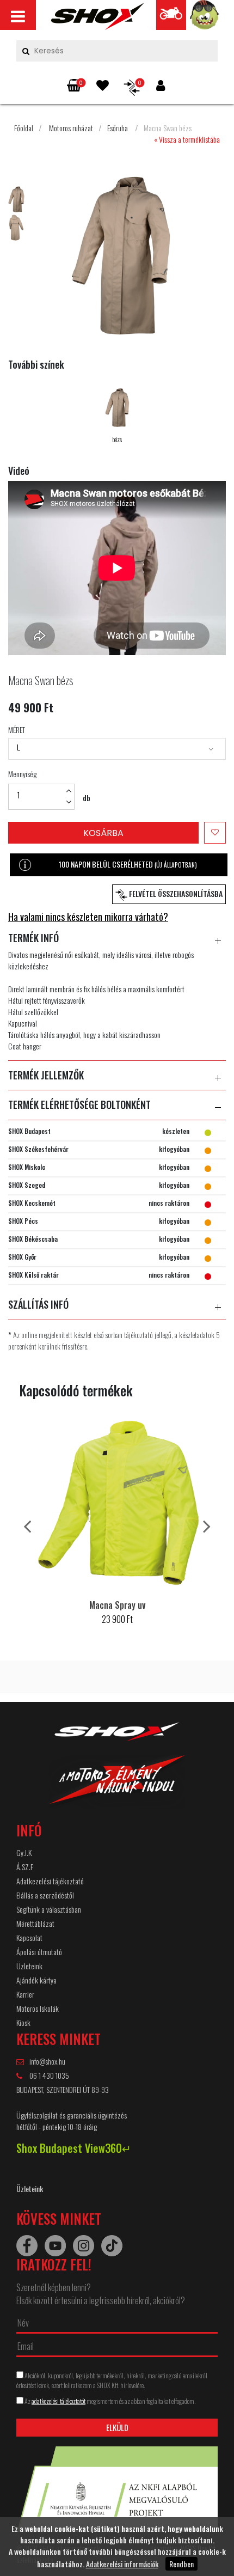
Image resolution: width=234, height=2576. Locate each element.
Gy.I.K (24, 1852)
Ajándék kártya (36, 1980)
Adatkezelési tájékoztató (50, 1881)
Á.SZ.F (25, 1867)
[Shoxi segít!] (205, 18)
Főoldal (24, 128)
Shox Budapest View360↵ (74, 2148)
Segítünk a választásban (49, 1909)
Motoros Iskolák (38, 2008)
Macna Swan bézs (168, 128)
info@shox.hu (47, 2061)
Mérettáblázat (35, 1923)
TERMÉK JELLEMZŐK (46, 1076)
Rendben (181, 2564)
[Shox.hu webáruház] (117, 1772)
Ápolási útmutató (39, 1952)
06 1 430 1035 (48, 2075)
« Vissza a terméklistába (187, 139)
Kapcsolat (29, 1937)
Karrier (25, 1994)
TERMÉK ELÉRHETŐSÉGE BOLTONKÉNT (79, 1105)
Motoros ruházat (71, 128)
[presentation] (27, 1525)
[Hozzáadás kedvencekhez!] (215, 833)
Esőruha (118, 128)
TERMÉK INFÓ (33, 938)
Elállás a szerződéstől (45, 1895)
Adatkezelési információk (122, 2564)
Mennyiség (22, 774)
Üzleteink (29, 1966)
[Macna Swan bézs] (98, 19)
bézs (117, 439)
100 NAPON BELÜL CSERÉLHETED (128, 864)
